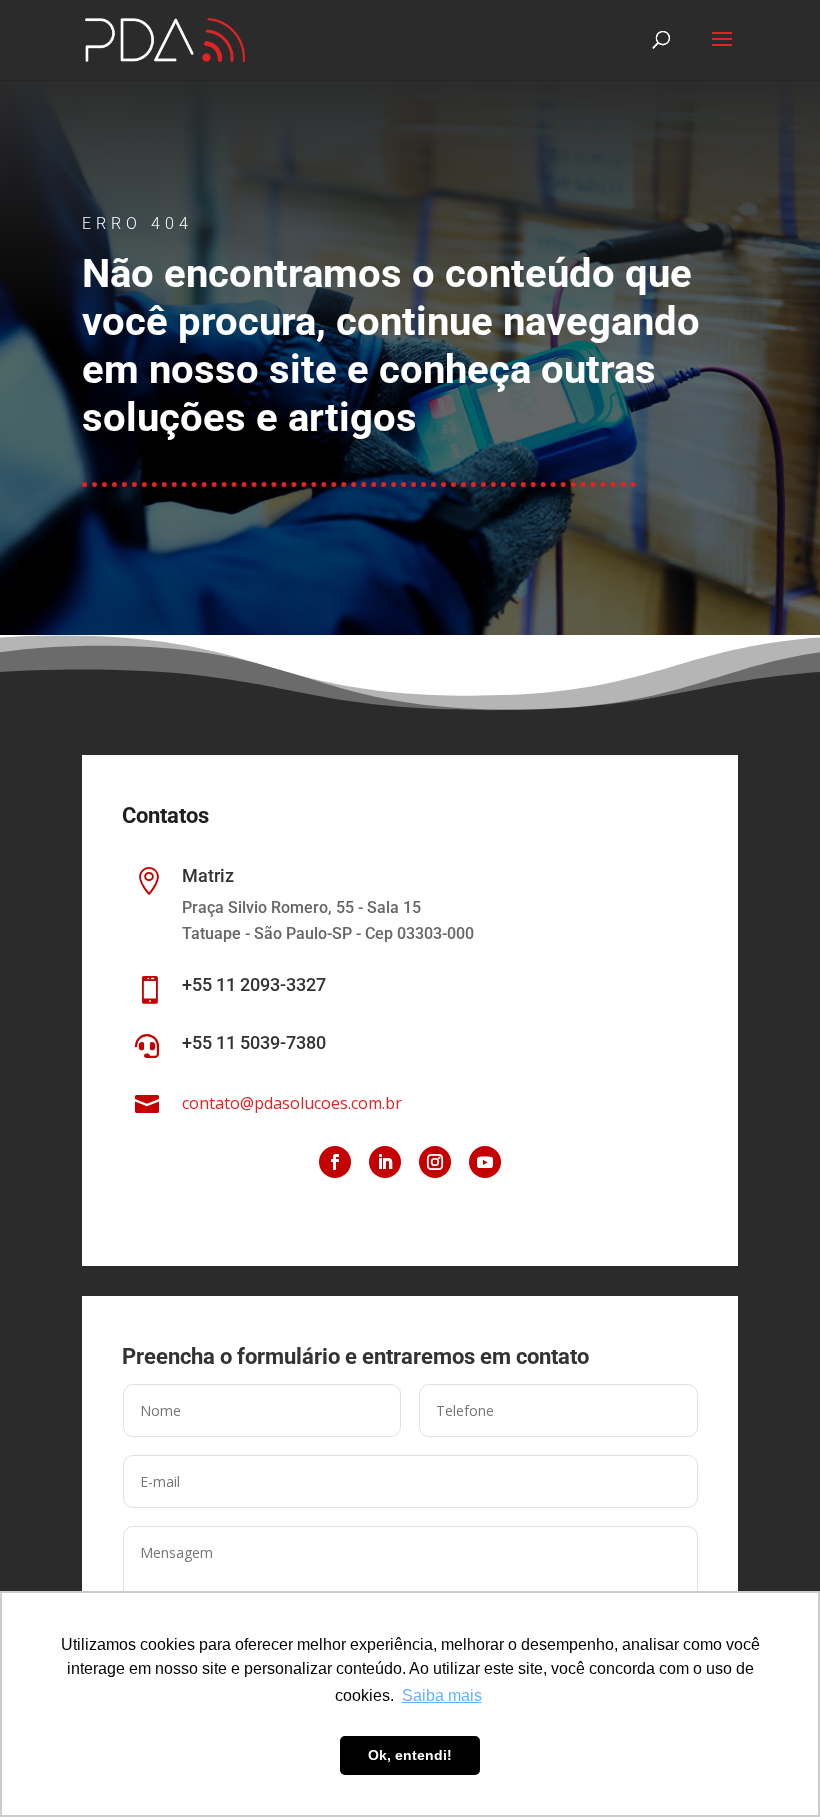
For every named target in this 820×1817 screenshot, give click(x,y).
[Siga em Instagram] (435, 1162)
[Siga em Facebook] (335, 1162)
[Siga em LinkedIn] (385, 1162)
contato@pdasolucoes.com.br (292, 1103)
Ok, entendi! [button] (410, 1755)
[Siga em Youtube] (485, 1162)
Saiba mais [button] (442, 1695)
